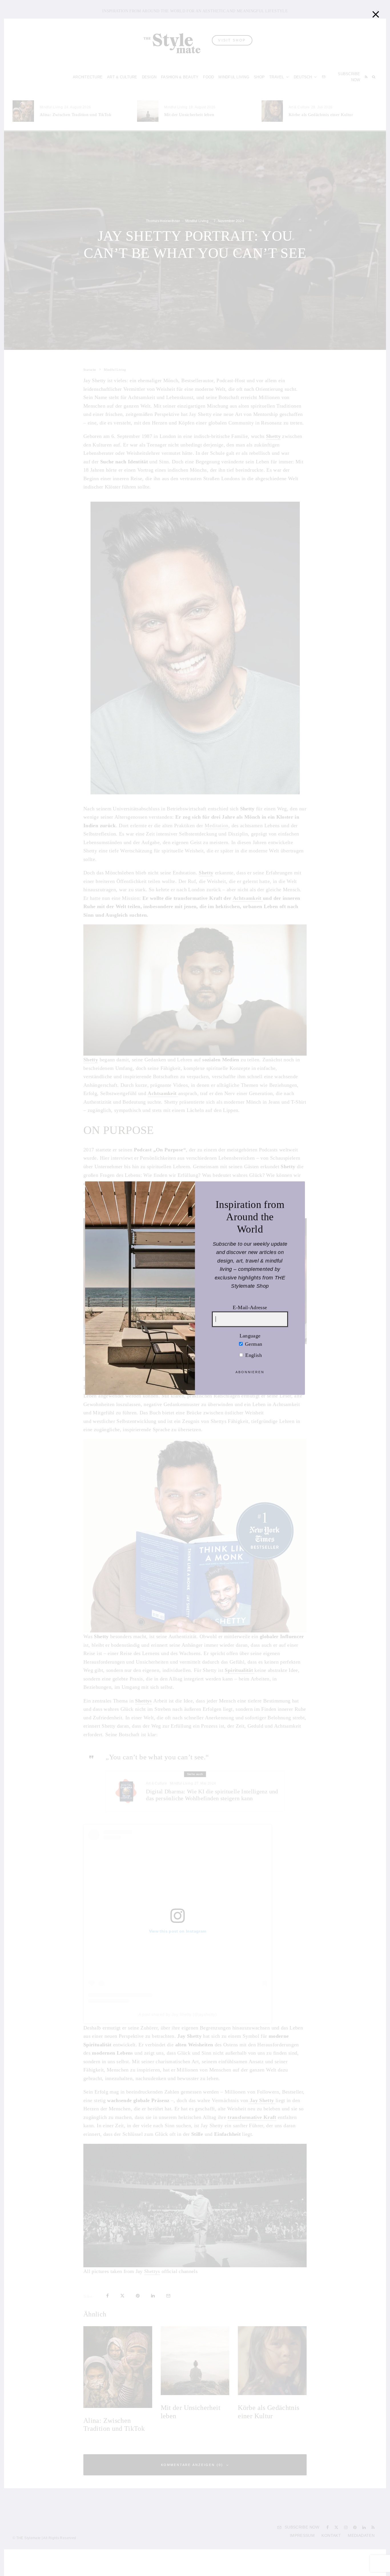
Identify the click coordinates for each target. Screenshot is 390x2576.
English (253, 1355)
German (253, 1344)
